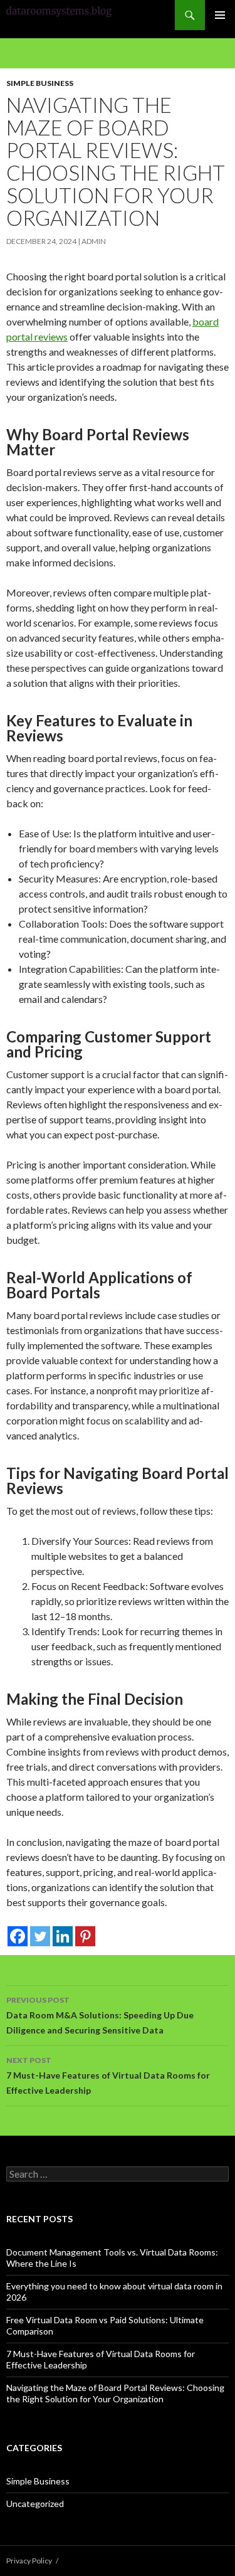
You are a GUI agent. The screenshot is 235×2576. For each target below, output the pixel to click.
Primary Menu (220, 15)
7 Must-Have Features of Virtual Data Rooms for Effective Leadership (108, 2075)
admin (94, 241)
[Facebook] (18, 1936)
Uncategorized (35, 2504)
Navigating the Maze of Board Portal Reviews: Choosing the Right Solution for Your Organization (115, 2393)
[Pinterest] (85, 1936)
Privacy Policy (29, 2561)
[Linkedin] (63, 1936)
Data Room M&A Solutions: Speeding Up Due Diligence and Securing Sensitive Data (100, 2015)
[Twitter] (40, 1936)
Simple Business (40, 83)
